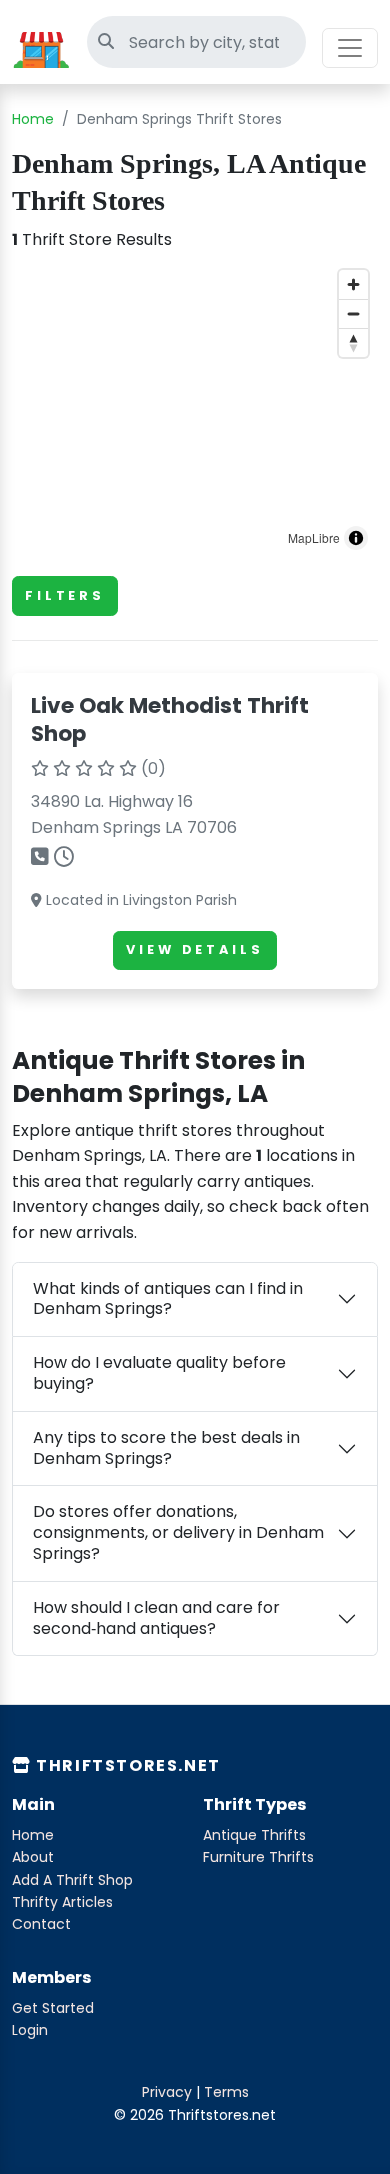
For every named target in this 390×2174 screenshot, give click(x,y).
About (33, 1857)
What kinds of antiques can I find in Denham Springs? (168, 1299)
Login (30, 2030)
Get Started (53, 2008)
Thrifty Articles (62, 1902)
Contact (41, 1924)
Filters (65, 595)
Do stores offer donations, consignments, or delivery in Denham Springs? (178, 1532)
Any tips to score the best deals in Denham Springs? (166, 1448)
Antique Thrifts (254, 1835)
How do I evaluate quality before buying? (159, 1373)
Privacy (167, 2092)
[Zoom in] (353, 284)
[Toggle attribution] (356, 538)
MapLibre (314, 537)
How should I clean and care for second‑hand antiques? (156, 1618)
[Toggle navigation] (350, 48)
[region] (195, 410)
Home (33, 119)
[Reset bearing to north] (353, 342)
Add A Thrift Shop (72, 1880)
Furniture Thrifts (258, 1857)
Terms (226, 2092)
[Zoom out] (353, 313)
